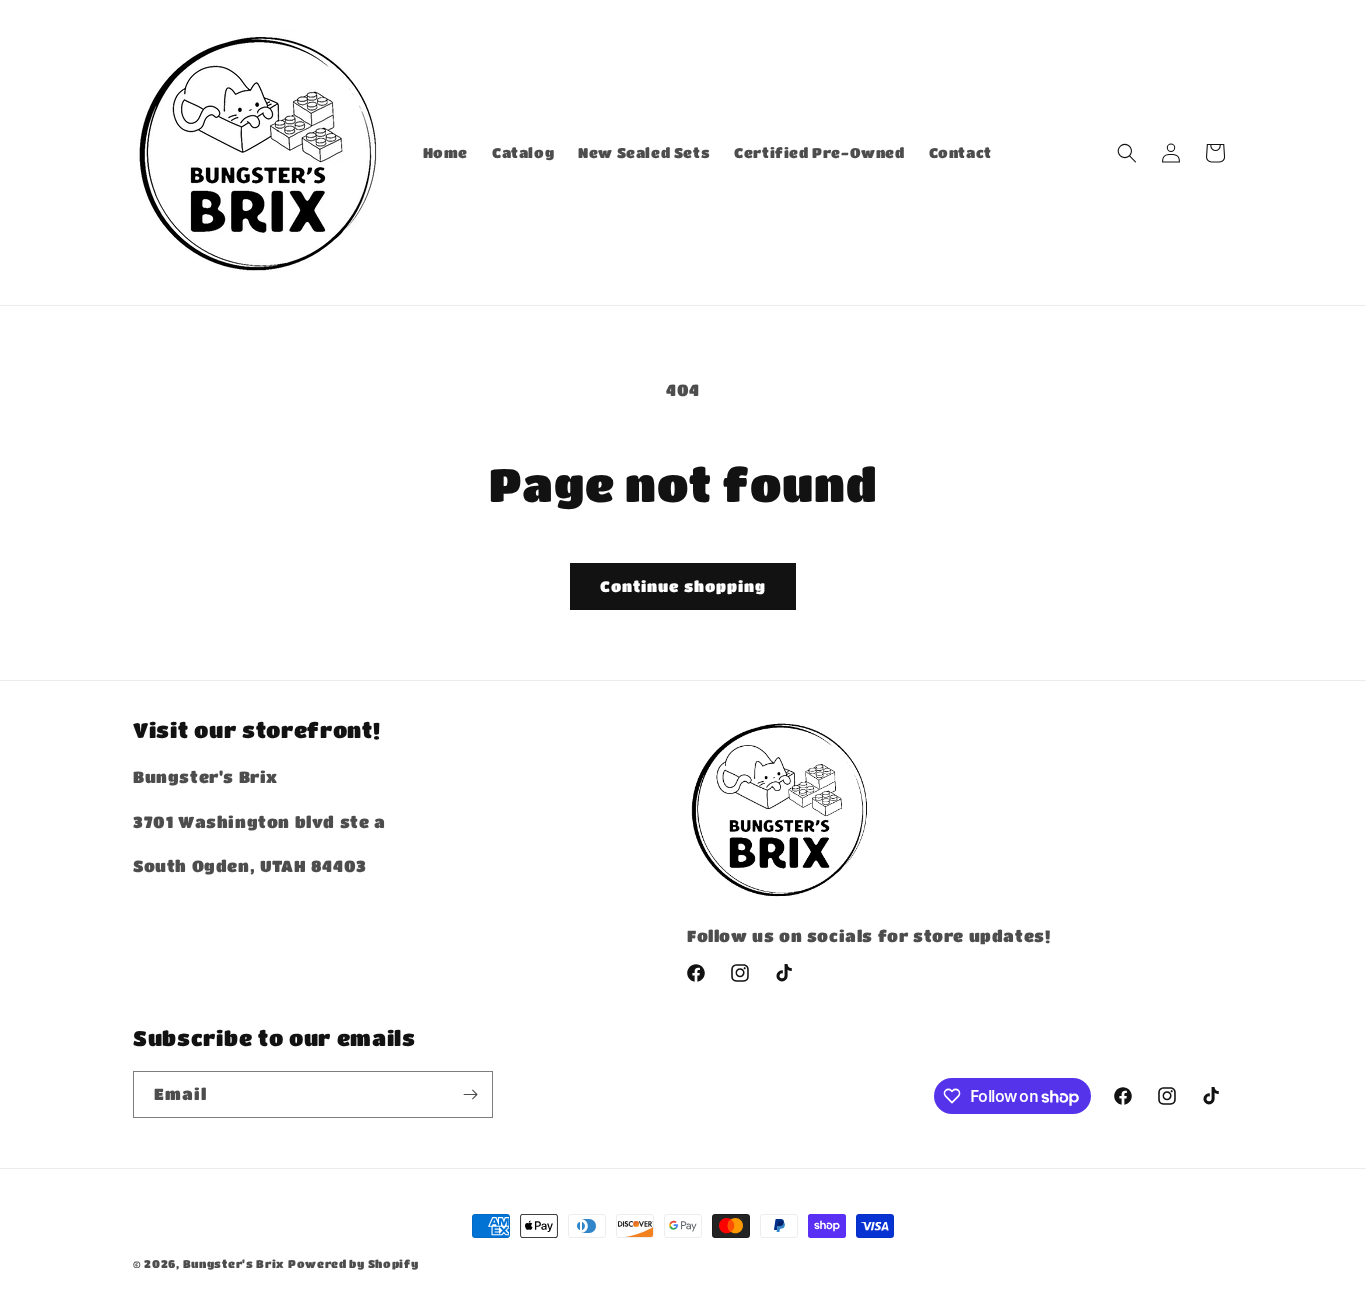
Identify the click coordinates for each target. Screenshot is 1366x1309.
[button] (1127, 153)
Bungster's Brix (234, 1263)
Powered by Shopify (353, 1263)
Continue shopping (683, 586)
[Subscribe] (470, 1094)
